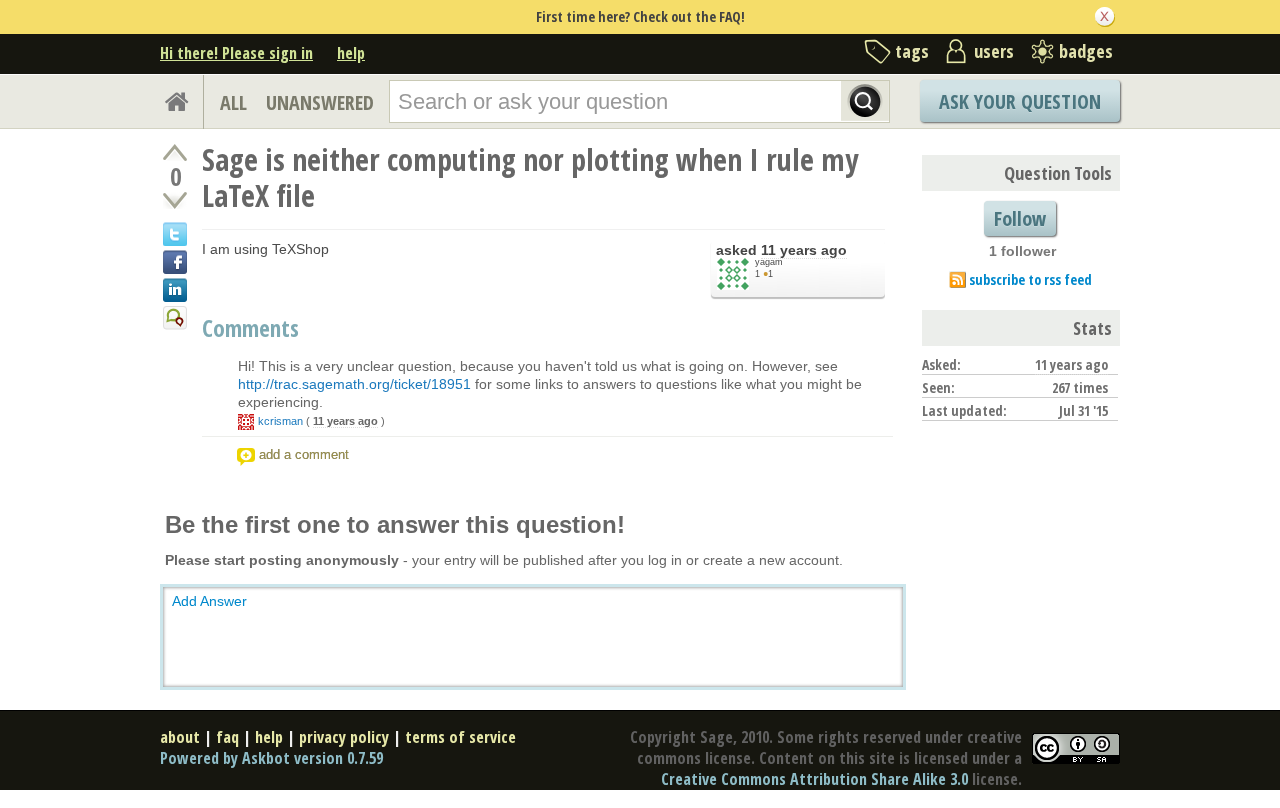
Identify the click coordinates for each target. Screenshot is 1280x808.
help (351, 53)
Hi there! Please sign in (236, 53)
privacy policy (344, 737)
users (994, 51)
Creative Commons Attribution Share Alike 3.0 (814, 779)
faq (227, 737)
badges (1086, 51)
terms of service (460, 737)
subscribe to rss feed (1030, 279)
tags (912, 51)
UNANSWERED (320, 102)
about (180, 737)
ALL (233, 102)
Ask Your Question (1020, 101)
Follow (1020, 218)
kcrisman (280, 421)
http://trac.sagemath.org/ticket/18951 (354, 384)
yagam (769, 262)
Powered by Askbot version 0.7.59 (271, 758)
